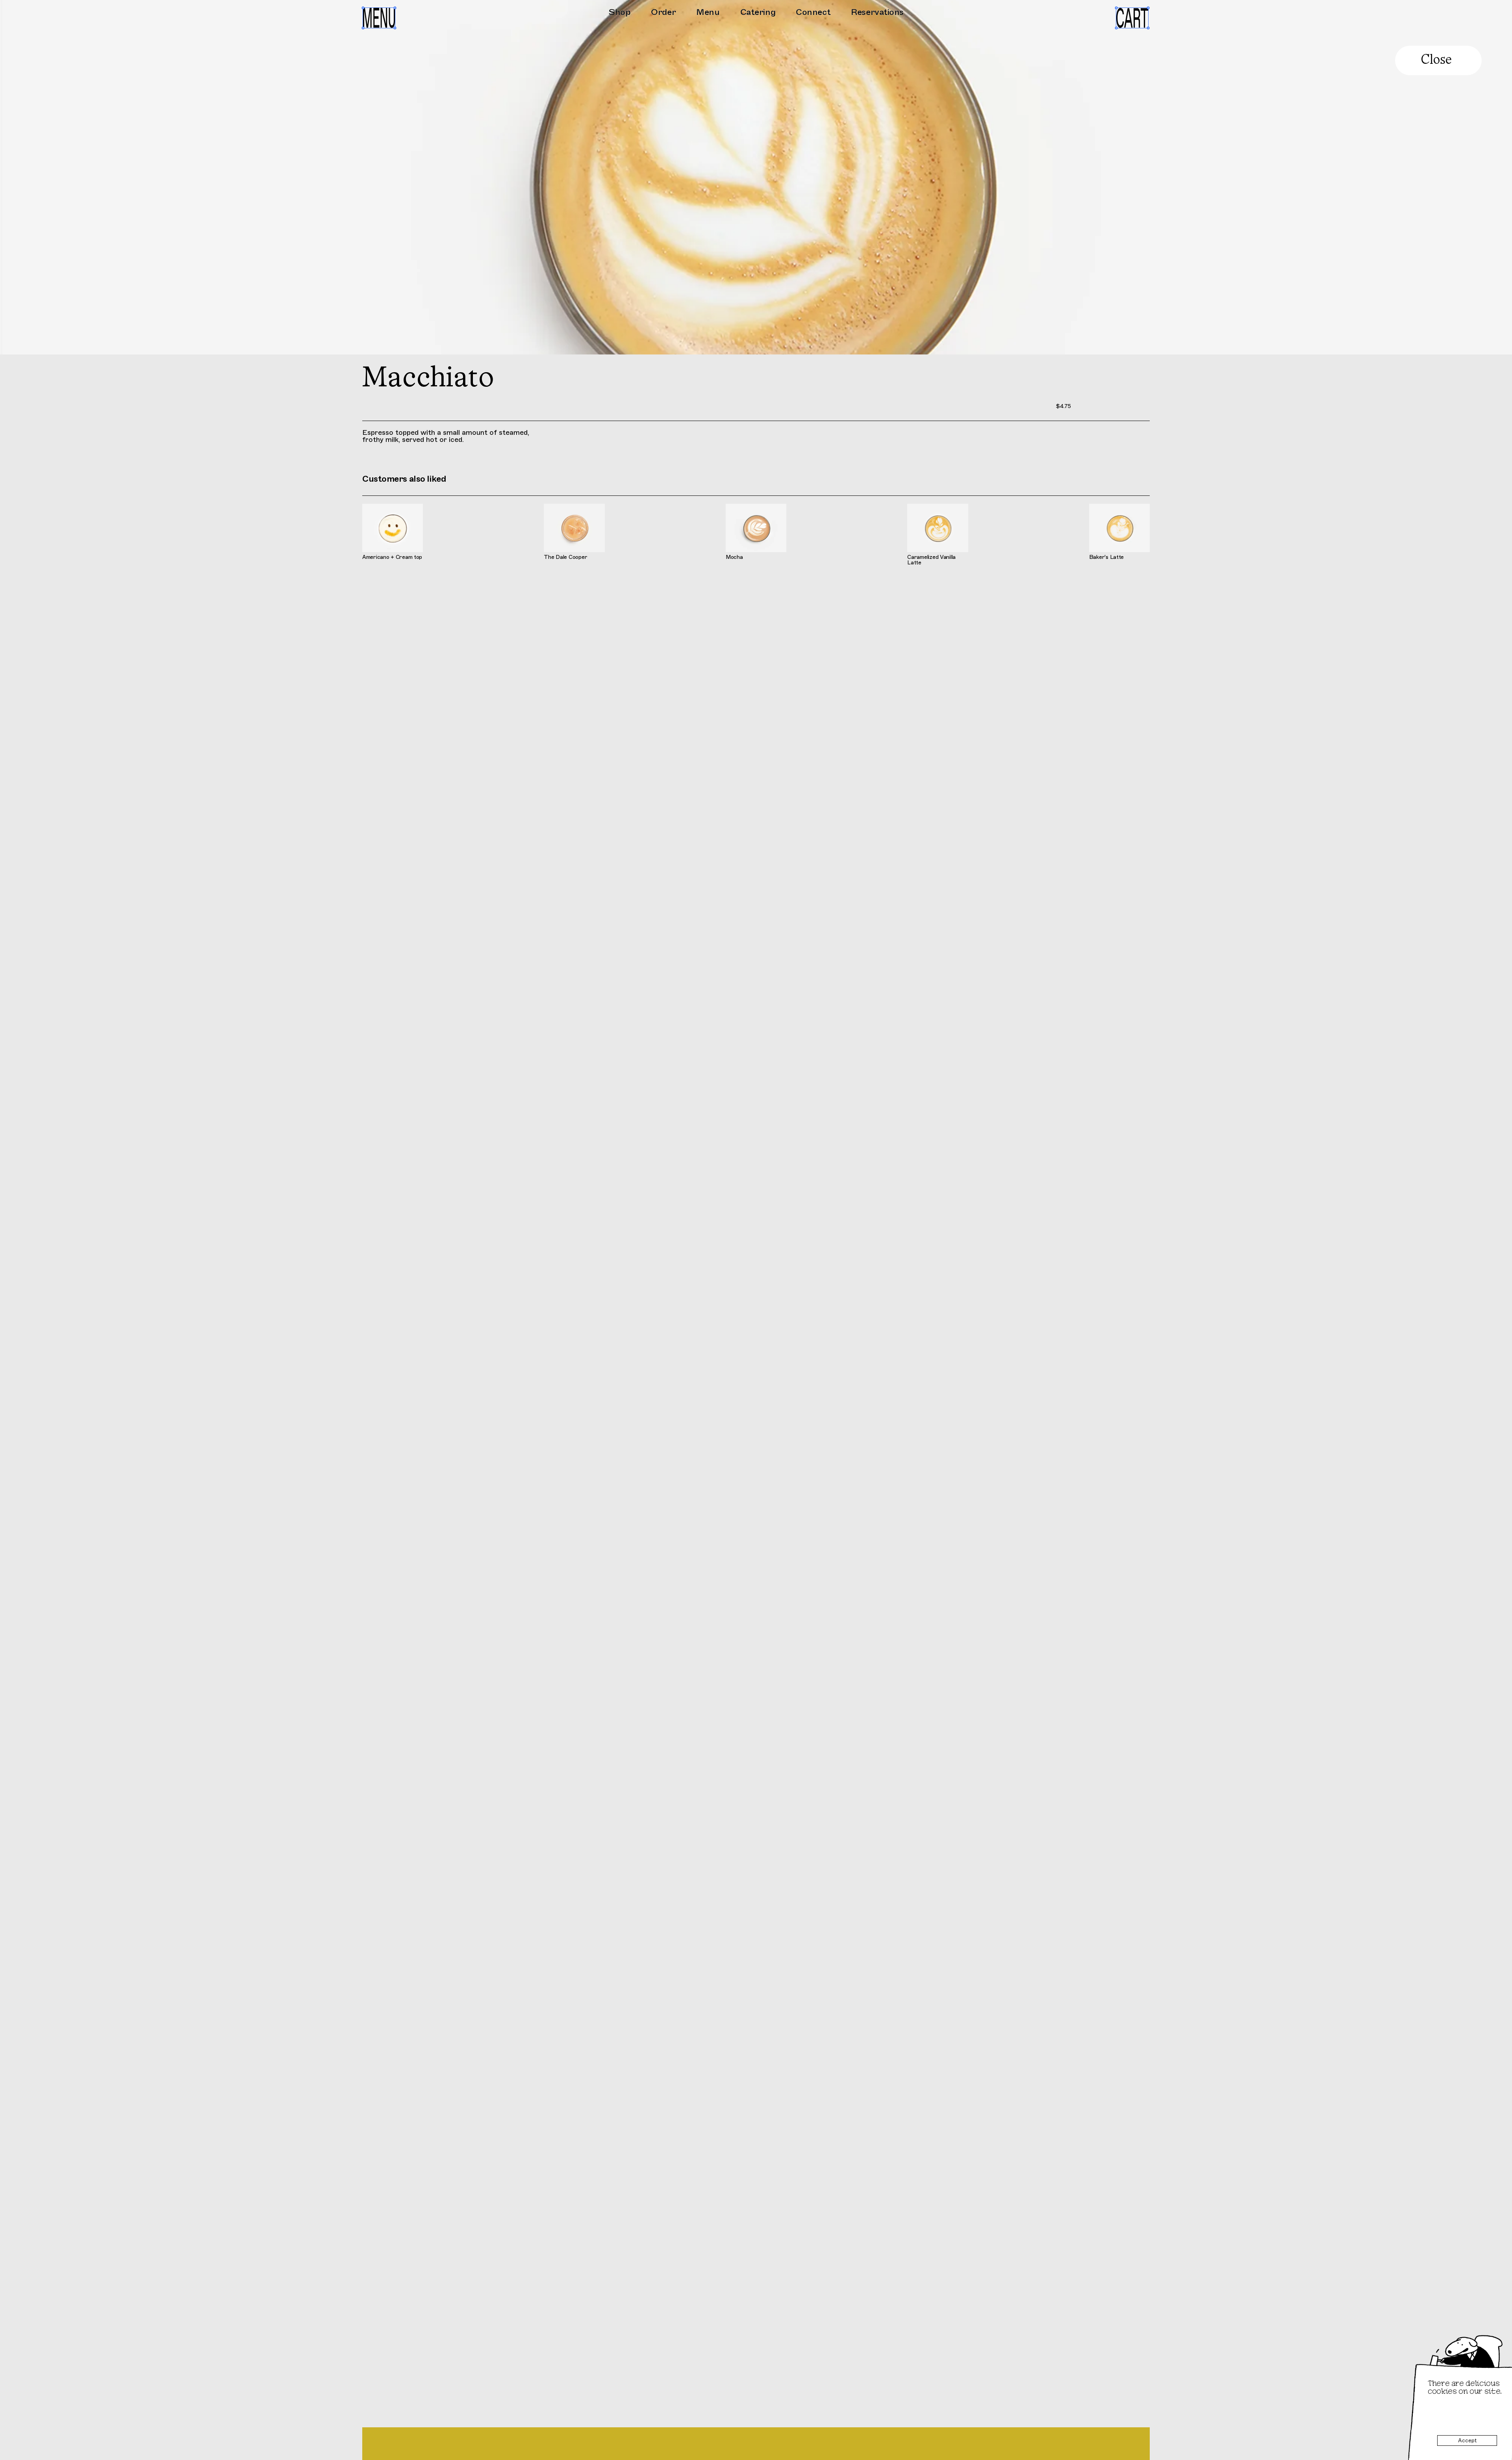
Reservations (877, 12)
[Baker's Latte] (1119, 534)
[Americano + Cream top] (393, 534)
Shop (619, 12)
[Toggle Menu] (379, 19)
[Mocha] (756, 534)
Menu (708, 12)
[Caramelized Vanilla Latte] (938, 534)
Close (1436, 60)
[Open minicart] (1132, 18)
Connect (813, 12)
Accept (1467, 2440)
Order (663, 12)
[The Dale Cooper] (574, 534)
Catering (758, 12)
